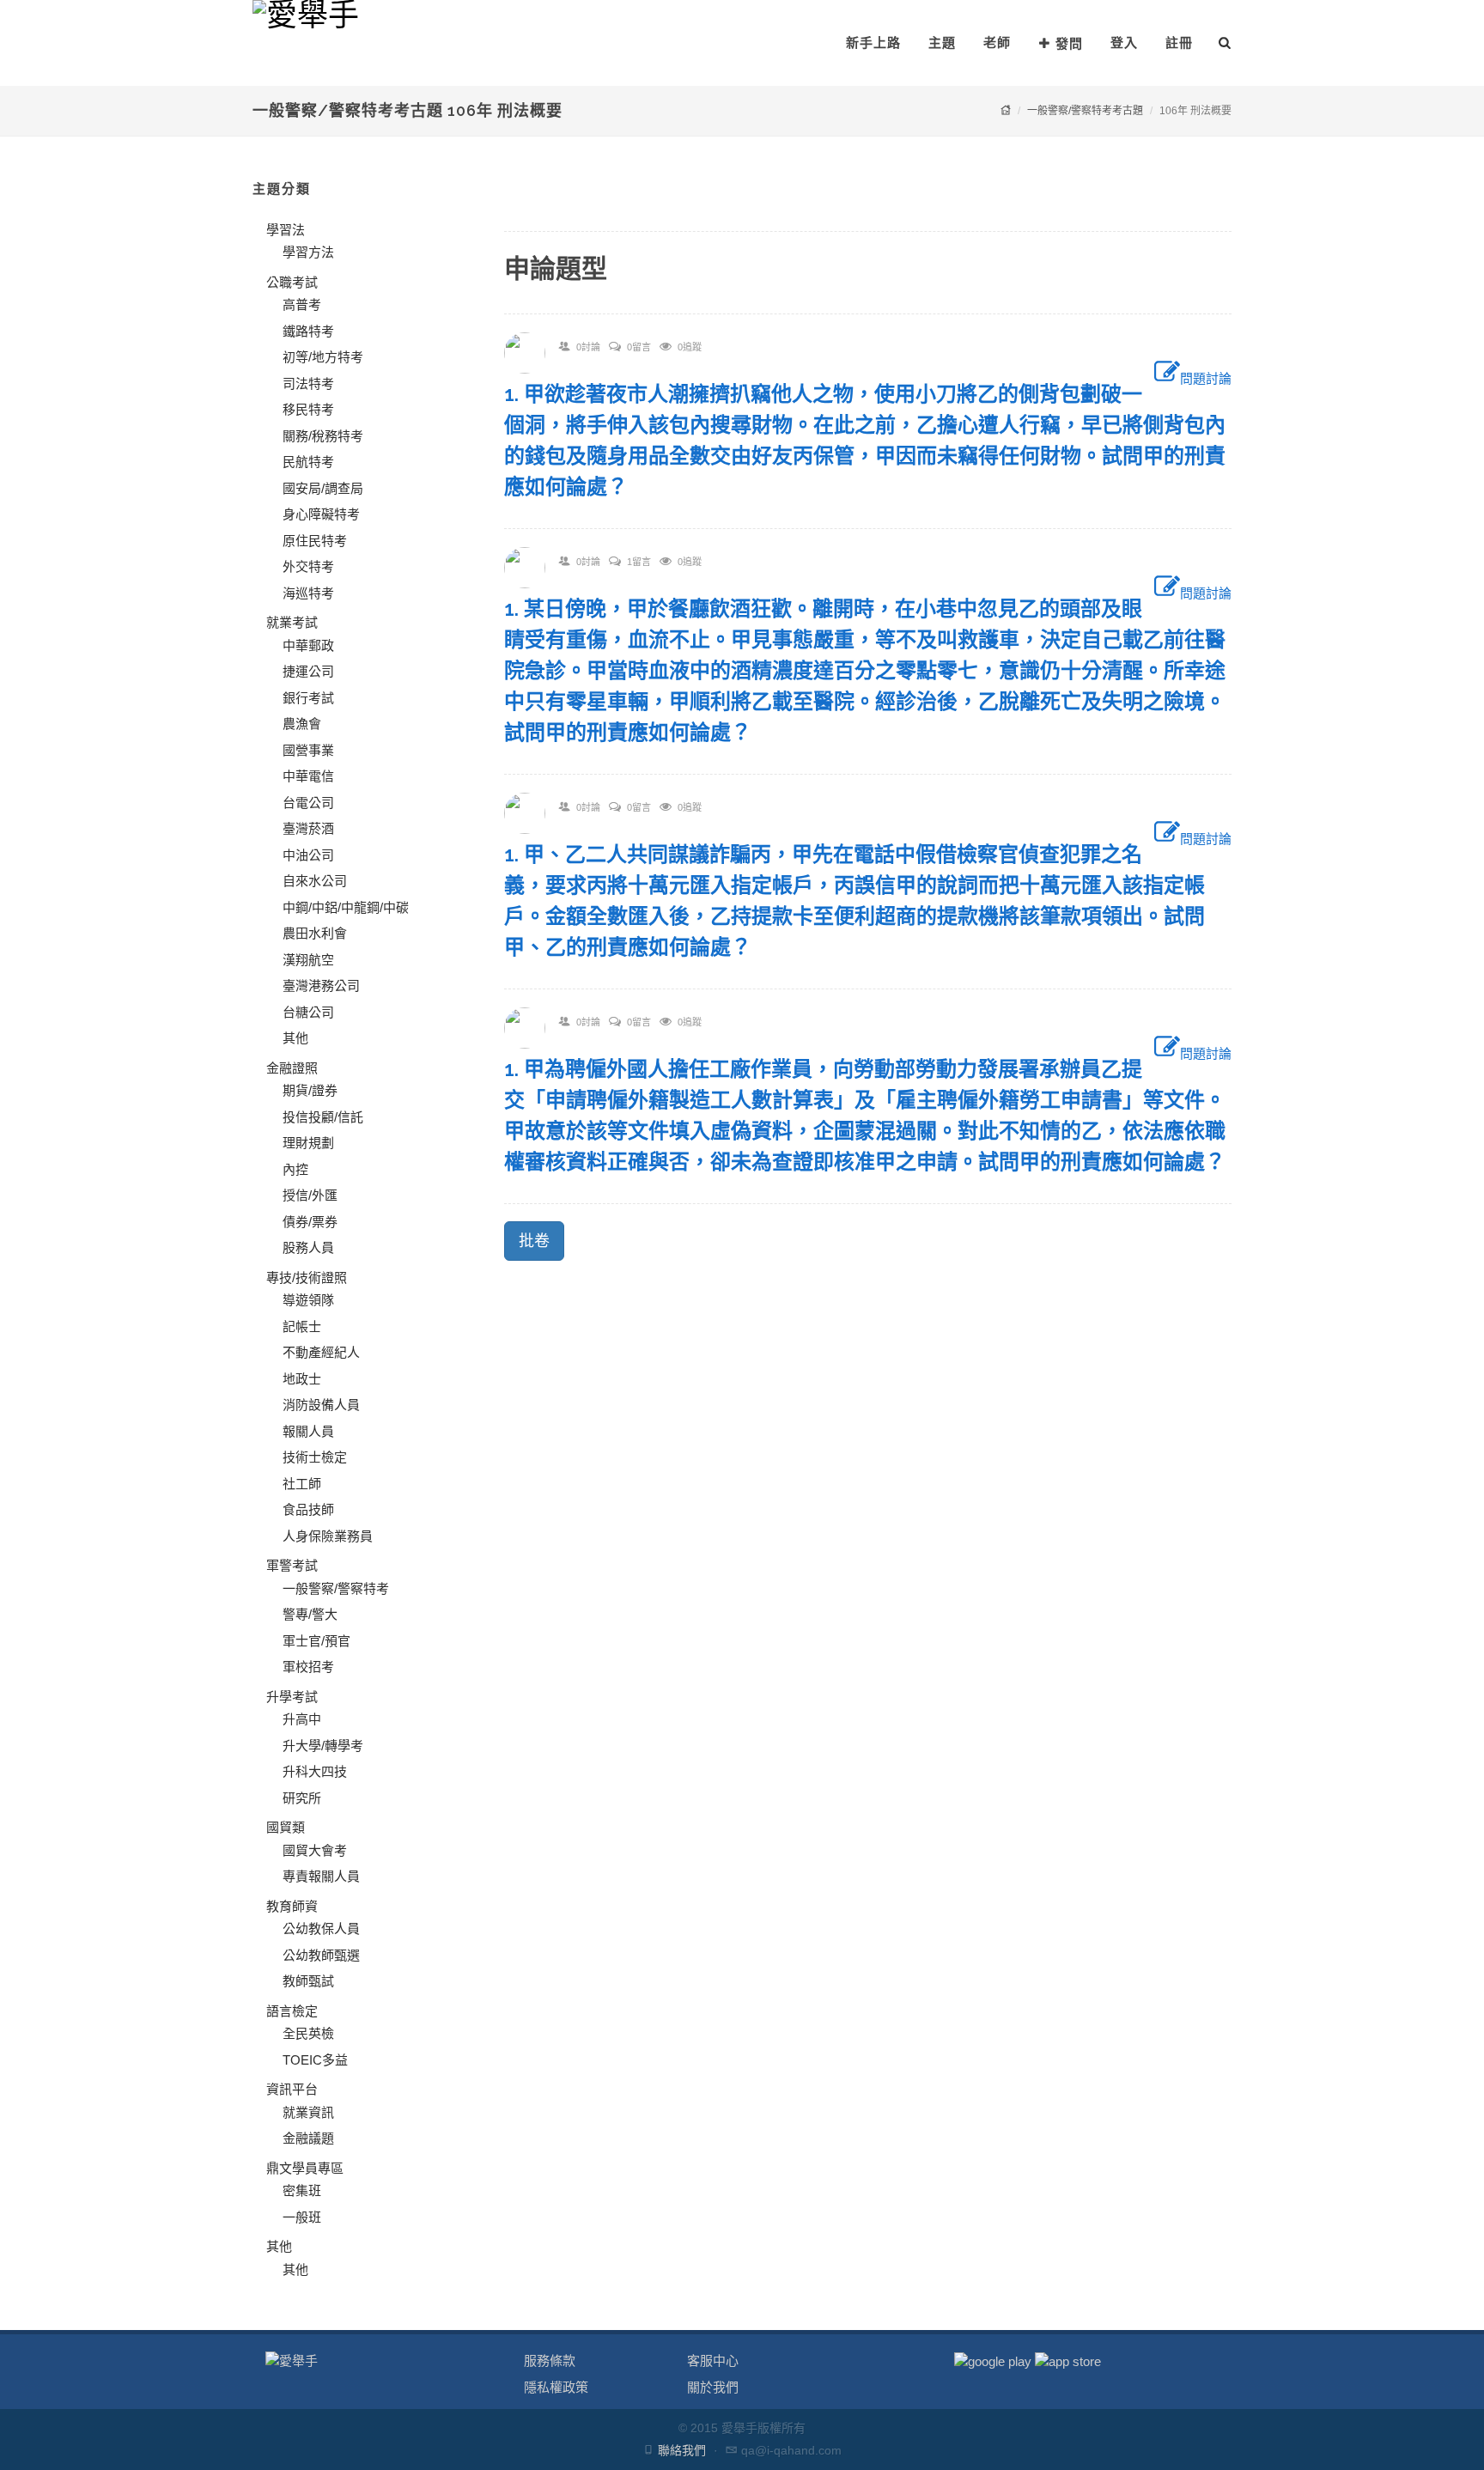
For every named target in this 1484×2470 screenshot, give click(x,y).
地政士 (302, 1379)
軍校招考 (308, 1667)
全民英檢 (308, 2033)
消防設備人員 (321, 1405)
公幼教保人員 (321, 1929)
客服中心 (713, 2360)
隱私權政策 (556, 2387)
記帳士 (302, 1326)
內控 (295, 1169)
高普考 (302, 304)
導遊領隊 (308, 1300)
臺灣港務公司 (321, 986)
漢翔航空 (308, 960)
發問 (1069, 43)
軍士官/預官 (316, 1641)
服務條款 (550, 2360)
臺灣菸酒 (308, 828)
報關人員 (308, 1431)
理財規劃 (308, 1143)
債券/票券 (310, 1222)
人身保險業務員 (328, 1536)
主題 (942, 43)
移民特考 (308, 409)
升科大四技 (315, 1771)
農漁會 (302, 724)
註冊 (1179, 43)
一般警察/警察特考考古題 (1085, 111)
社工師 (302, 1484)
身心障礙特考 (321, 514)
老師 (997, 43)
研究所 (302, 1798)
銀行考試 (308, 698)
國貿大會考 (315, 1850)
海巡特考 (308, 593)
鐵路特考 (308, 331)
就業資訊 (308, 2112)
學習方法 (308, 252)
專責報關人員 (321, 1876)
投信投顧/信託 (323, 1117)
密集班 (302, 2190)
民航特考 (308, 462)
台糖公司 (308, 1012)
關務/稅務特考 (323, 436)
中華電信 (308, 776)
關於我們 (713, 2387)
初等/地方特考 (323, 357)
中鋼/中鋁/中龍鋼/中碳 (346, 907)
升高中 (302, 1719)
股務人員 (308, 1247)
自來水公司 (315, 881)
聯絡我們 (682, 2450)
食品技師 (308, 1509)
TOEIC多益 (315, 2060)
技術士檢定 (315, 1457)
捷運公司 (308, 671)
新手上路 (873, 43)
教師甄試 (308, 1981)
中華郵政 (308, 645)
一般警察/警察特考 (336, 1588)
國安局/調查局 (323, 488)
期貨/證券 (310, 1090)
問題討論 (1206, 378)
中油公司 (308, 855)
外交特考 (308, 566)
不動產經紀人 (321, 1352)
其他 (295, 1038)
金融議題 (308, 2138)
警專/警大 (310, 1614)
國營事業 (308, 750)
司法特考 (308, 383)
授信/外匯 (310, 1195)
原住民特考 (315, 541)
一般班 (302, 2217)
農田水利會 (315, 933)
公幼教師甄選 (321, 1955)
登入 (1124, 43)
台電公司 (308, 803)
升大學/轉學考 (323, 1746)
